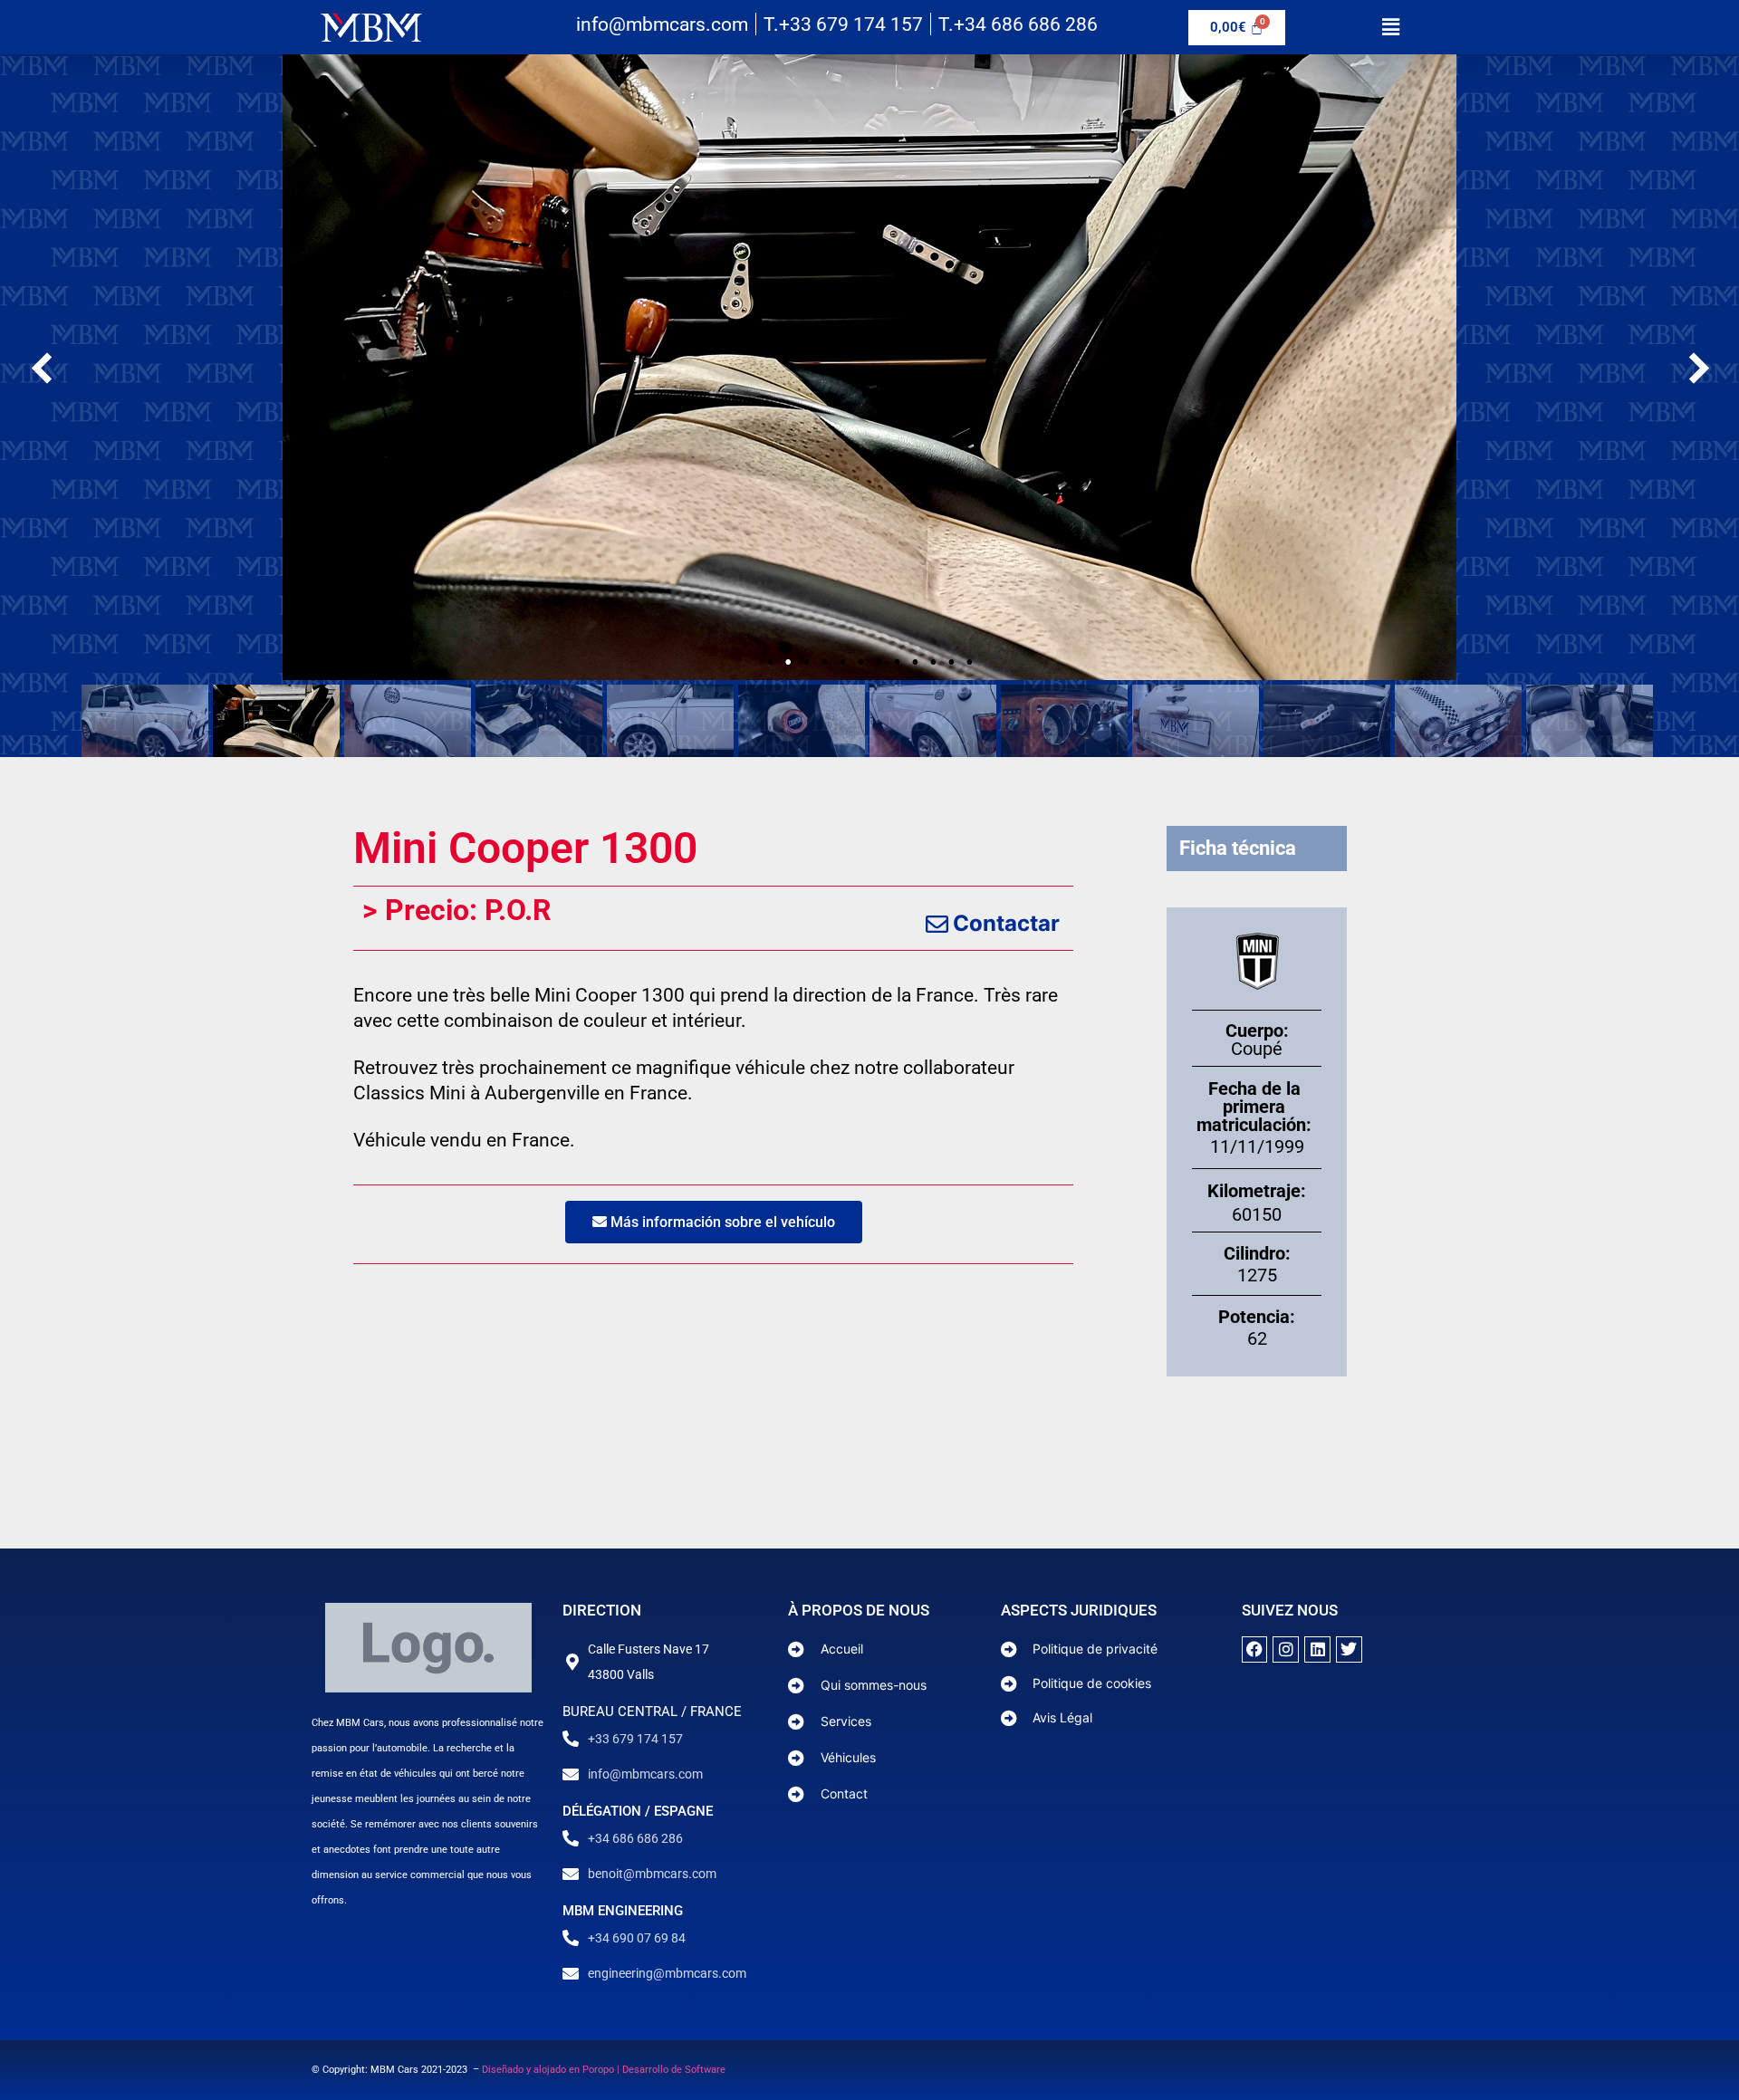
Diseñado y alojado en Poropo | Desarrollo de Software (604, 2070)
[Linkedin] (1317, 1649)
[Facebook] (1255, 1649)
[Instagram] (1286, 1649)
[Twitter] (1349, 1649)
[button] (1390, 27)
